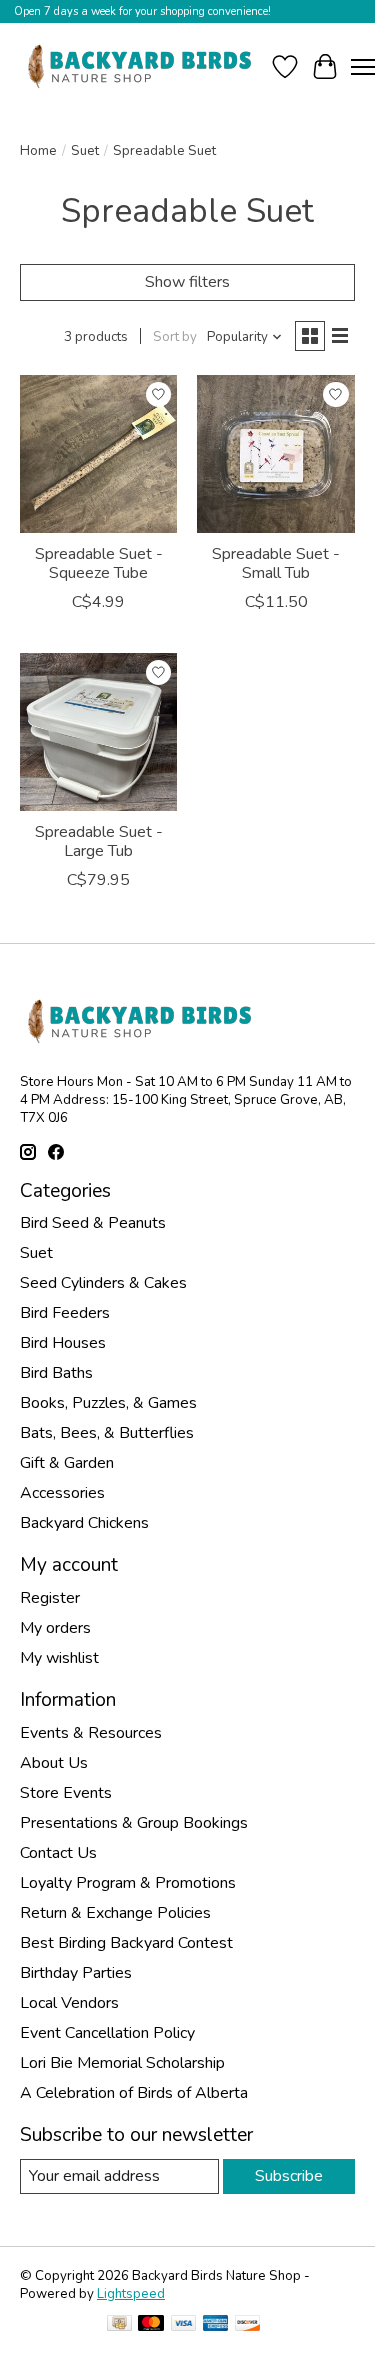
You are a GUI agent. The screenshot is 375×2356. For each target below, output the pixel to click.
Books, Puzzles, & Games (108, 1403)
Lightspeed (131, 2294)
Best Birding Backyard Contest (126, 1943)
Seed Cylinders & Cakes (103, 1283)
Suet (85, 151)
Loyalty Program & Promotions (128, 1883)
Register (50, 1598)
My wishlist (59, 1658)
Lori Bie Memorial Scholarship (122, 2063)
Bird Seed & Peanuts (93, 1223)
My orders (55, 1628)
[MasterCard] (151, 2325)
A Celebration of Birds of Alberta (134, 2093)
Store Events (66, 1793)
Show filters (187, 282)
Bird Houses (63, 1343)
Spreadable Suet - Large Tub (99, 841)
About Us (54, 1763)
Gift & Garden (67, 1463)
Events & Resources (91, 1733)
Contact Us (58, 1853)
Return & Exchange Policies (115, 1913)
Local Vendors (69, 2003)
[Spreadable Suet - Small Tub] (275, 453)
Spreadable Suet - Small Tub (276, 563)
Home (38, 151)
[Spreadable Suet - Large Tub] (98, 731)
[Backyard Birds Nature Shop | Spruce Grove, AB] (142, 66)
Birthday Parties (76, 1973)
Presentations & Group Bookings (134, 1823)
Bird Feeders (65, 1313)
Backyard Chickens (84, 1523)
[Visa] (184, 2325)
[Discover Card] (248, 2325)
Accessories (62, 1493)
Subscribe (289, 2176)
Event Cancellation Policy (107, 2033)
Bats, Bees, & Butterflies (107, 1433)
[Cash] (119, 2325)
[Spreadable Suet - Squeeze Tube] (98, 453)
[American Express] (216, 2325)
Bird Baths (56, 1373)
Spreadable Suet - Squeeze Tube (99, 563)
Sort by (175, 337)
